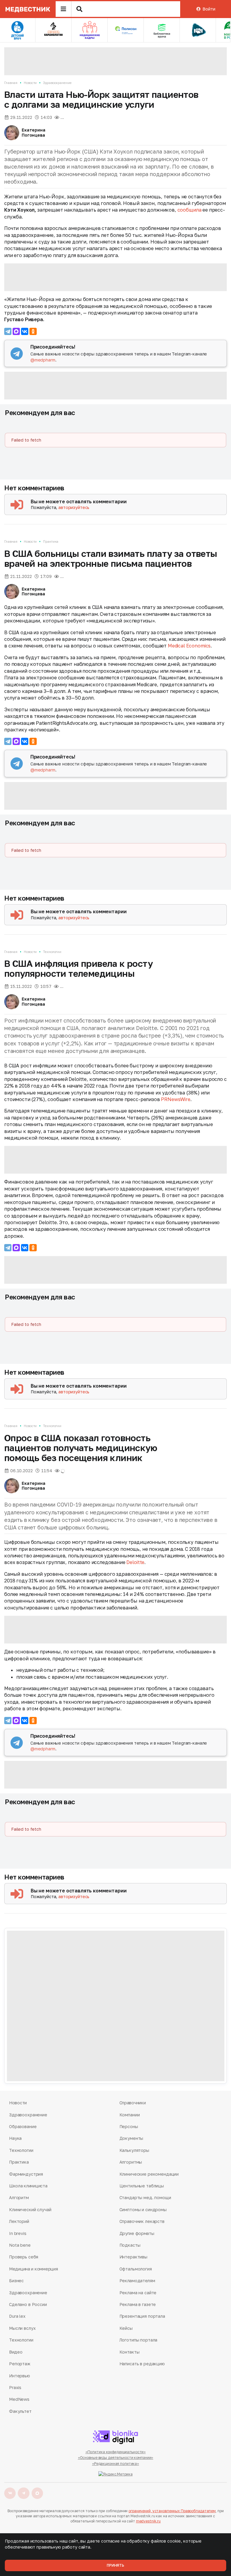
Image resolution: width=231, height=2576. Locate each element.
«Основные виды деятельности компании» (116, 2458)
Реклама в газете (138, 2304)
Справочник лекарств (142, 2221)
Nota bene (20, 2245)
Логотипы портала (139, 2340)
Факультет (20, 2411)
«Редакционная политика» (115, 2464)
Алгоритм (19, 2197)
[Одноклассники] (33, 331)
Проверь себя (24, 2257)
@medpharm (43, 360)
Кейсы (126, 2328)
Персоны (129, 2126)
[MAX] (16, 331)
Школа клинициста (28, 2186)
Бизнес (16, 2281)
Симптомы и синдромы (143, 2210)
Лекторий (19, 2221)
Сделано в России (28, 2304)
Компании (130, 2115)
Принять (115, 2565)
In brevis (18, 2233)
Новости (30, 83)
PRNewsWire (176, 1099)
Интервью (20, 2376)
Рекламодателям (137, 2281)
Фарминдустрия (26, 2174)
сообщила (189, 210)
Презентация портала (142, 2316)
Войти (209, 9)
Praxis (15, 2387)
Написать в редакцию (142, 2364)
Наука (15, 2138)
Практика (51, 541)
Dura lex (17, 2316)
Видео (16, 2352)
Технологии (52, 952)
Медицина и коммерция (33, 2269)
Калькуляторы (134, 2150)
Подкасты (130, 2245)
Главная (11, 83)
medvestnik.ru (148, 2521)
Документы (131, 2138)
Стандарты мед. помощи (145, 2197)
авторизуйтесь (74, 507)
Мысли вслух (22, 2328)
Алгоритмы (131, 2162)
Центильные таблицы (142, 2186)
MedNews (19, 2399)
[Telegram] (8, 331)
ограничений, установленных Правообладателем (172, 2511)
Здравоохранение (57, 83)
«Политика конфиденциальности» (116, 2452)
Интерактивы (133, 2257)
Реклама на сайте (138, 2293)
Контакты (129, 2352)
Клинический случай (30, 2210)
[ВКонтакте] (25, 331)
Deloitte (135, 1562)
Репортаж (20, 2364)
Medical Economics (189, 646)
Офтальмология (136, 2269)
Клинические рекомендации (149, 2174)
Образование (23, 2126)
